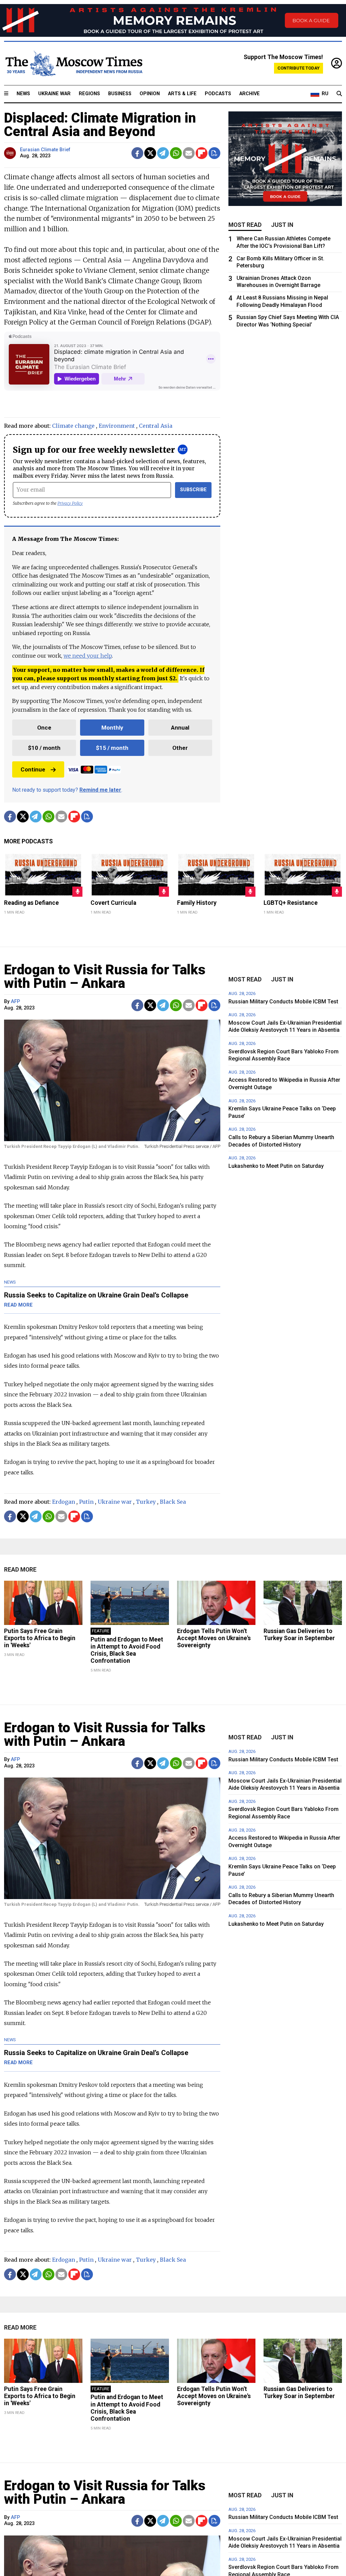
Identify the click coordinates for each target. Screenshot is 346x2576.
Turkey (146, 1502)
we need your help (88, 656)
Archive (250, 94)
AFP (15, 1002)
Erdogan (64, 1502)
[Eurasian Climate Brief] (11, 153)
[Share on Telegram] (163, 153)
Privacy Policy (70, 503)
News (23, 94)
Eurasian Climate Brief (45, 150)
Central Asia (156, 426)
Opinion (150, 94)
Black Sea (173, 1502)
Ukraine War (54, 94)
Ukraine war (115, 1502)
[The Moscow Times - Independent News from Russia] (73, 63)
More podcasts (28, 841)
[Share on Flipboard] (202, 153)
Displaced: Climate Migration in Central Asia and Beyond (100, 125)
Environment (117, 426)
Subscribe (193, 490)
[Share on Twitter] (150, 153)
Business (120, 94)
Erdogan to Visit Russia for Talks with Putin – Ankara (105, 977)
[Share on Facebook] (137, 153)
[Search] (339, 94)
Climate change (73, 426)
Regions (89, 94)
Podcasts (218, 94)
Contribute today (299, 68)
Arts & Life (182, 94)
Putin (86, 1502)
